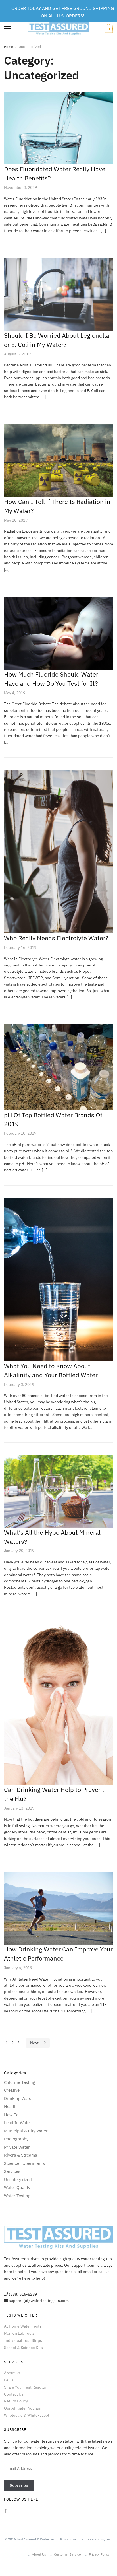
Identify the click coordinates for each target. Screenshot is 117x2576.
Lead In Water (18, 2123)
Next (34, 2043)
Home (9, 46)
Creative (12, 2090)
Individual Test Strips (23, 2340)
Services (12, 2171)
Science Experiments (24, 2163)
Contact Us (14, 2394)
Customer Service (67, 2554)
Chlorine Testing (20, 2082)
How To (11, 2115)
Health (10, 2106)
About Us (12, 2373)
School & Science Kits (23, 2348)
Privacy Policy (99, 2554)
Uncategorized (18, 2180)
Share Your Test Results (25, 2387)
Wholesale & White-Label (27, 2415)
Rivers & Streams (20, 2155)
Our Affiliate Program (23, 2408)
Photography (16, 2139)
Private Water (17, 2147)
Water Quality (17, 2187)
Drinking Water (18, 2098)
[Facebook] (5, 2511)
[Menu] (8, 29)
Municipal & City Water (26, 2131)
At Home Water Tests (23, 2326)
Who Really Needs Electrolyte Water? (56, 938)
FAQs (9, 2380)
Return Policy (16, 2401)
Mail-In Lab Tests (19, 2333)
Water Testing (17, 2196)
